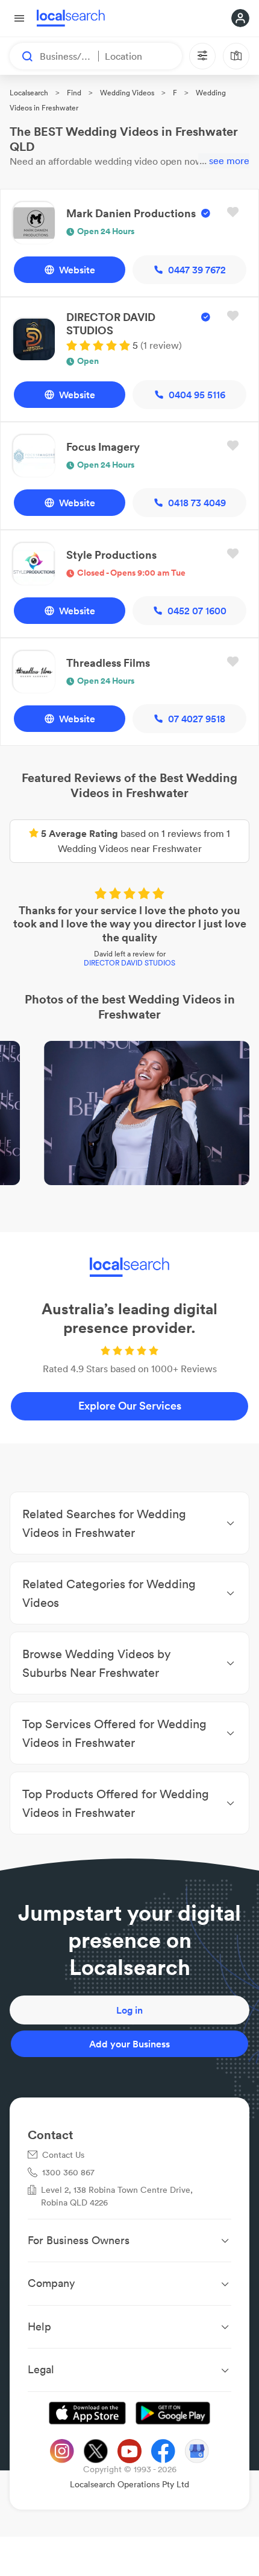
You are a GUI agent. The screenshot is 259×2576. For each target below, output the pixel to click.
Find (74, 93)
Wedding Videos (127, 93)
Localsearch (29, 93)
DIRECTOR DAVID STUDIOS (129, 963)
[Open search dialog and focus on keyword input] (22, 56)
